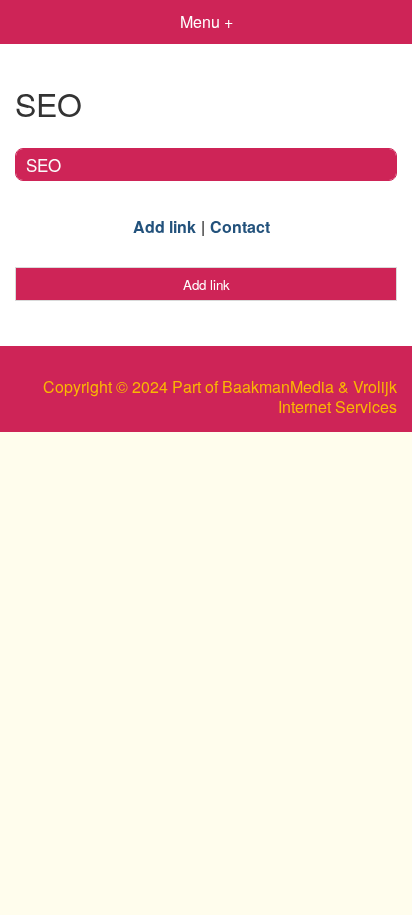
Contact (240, 226)
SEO (43, 164)
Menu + (206, 21)
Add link (164, 226)
